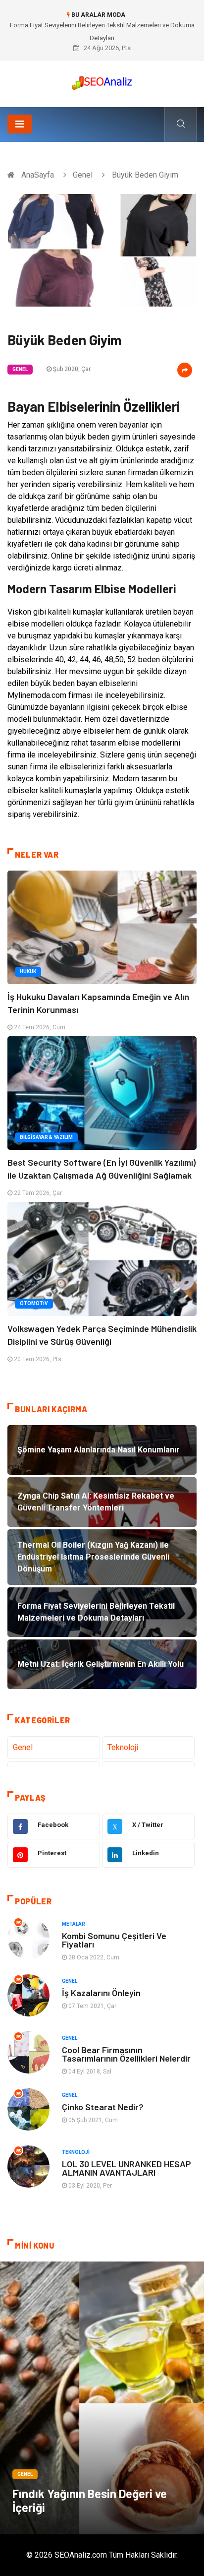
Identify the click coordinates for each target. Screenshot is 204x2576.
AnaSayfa (38, 175)
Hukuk (28, 972)
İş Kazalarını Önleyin (101, 1993)
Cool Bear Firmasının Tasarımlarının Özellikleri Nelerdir (126, 2054)
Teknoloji (123, 1747)
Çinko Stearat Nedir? (103, 2107)
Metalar (74, 1924)
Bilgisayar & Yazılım (46, 1137)
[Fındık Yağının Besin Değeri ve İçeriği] (102, 2398)
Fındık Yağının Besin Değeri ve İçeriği (90, 2500)
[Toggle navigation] (20, 124)
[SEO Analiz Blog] (102, 81)
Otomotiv (34, 1303)
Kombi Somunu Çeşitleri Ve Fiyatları (114, 1940)
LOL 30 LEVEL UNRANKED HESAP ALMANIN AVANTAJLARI (127, 2168)
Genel (83, 175)
